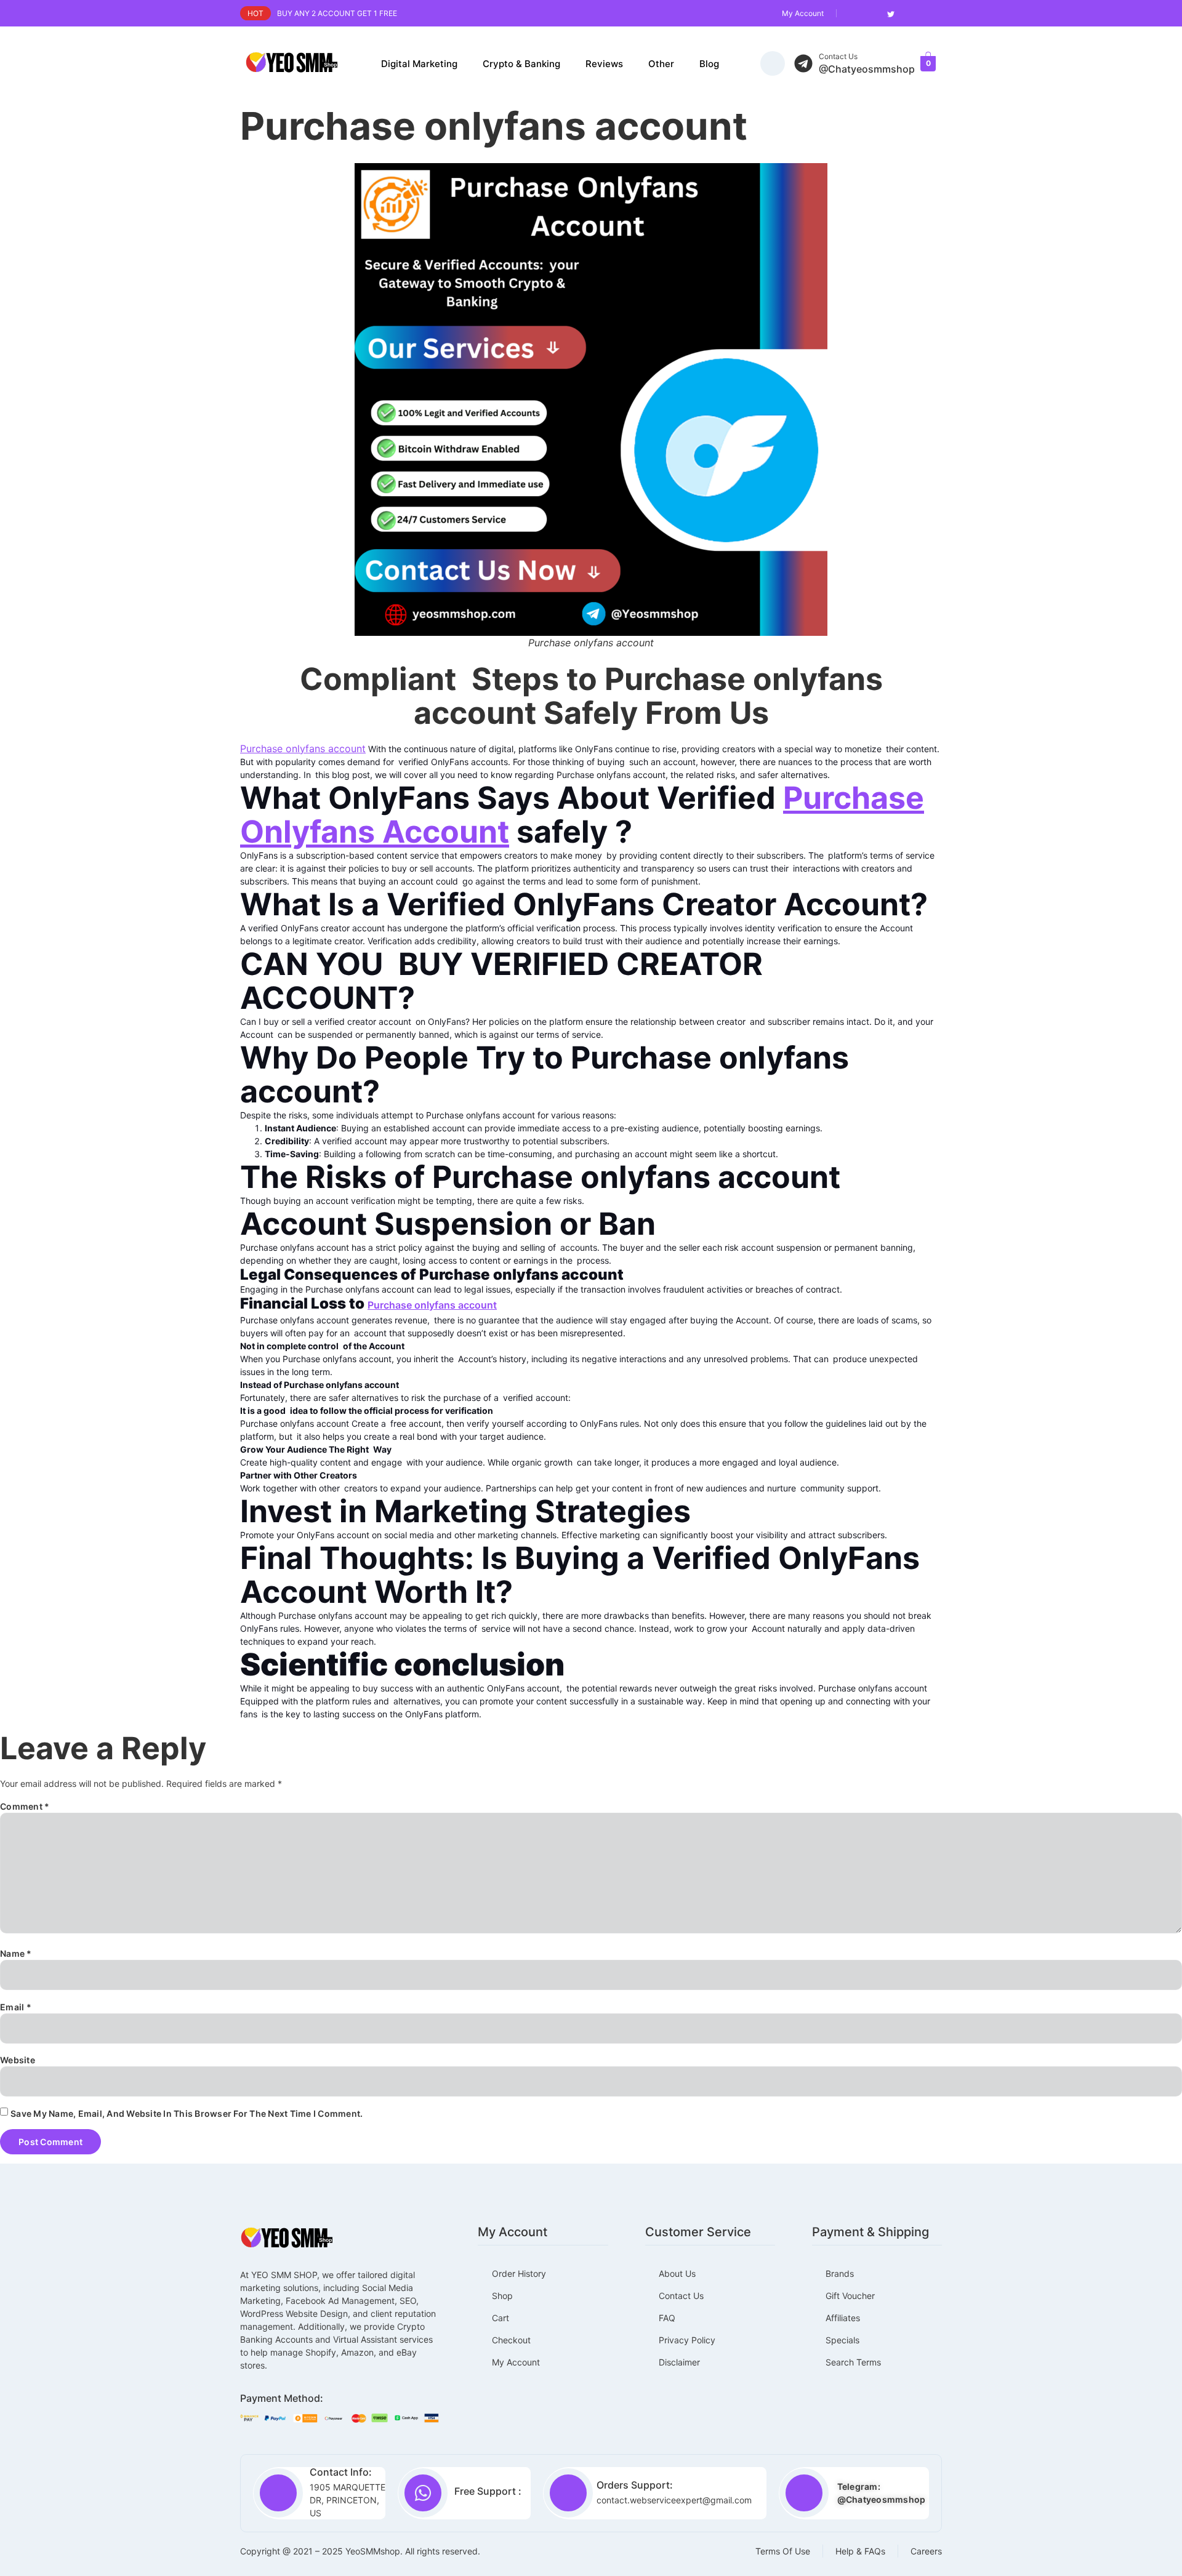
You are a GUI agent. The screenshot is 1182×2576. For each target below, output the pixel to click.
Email (16, 2007)
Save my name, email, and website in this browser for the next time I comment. (187, 2113)
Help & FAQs (860, 2551)
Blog (709, 64)
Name (16, 1953)
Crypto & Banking (521, 64)
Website (18, 2060)
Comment (25, 1806)
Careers (926, 2551)
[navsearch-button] (773, 63)
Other (661, 64)
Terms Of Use (783, 2551)
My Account (803, 13)
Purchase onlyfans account (303, 748)
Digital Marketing (419, 64)
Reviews (604, 64)
